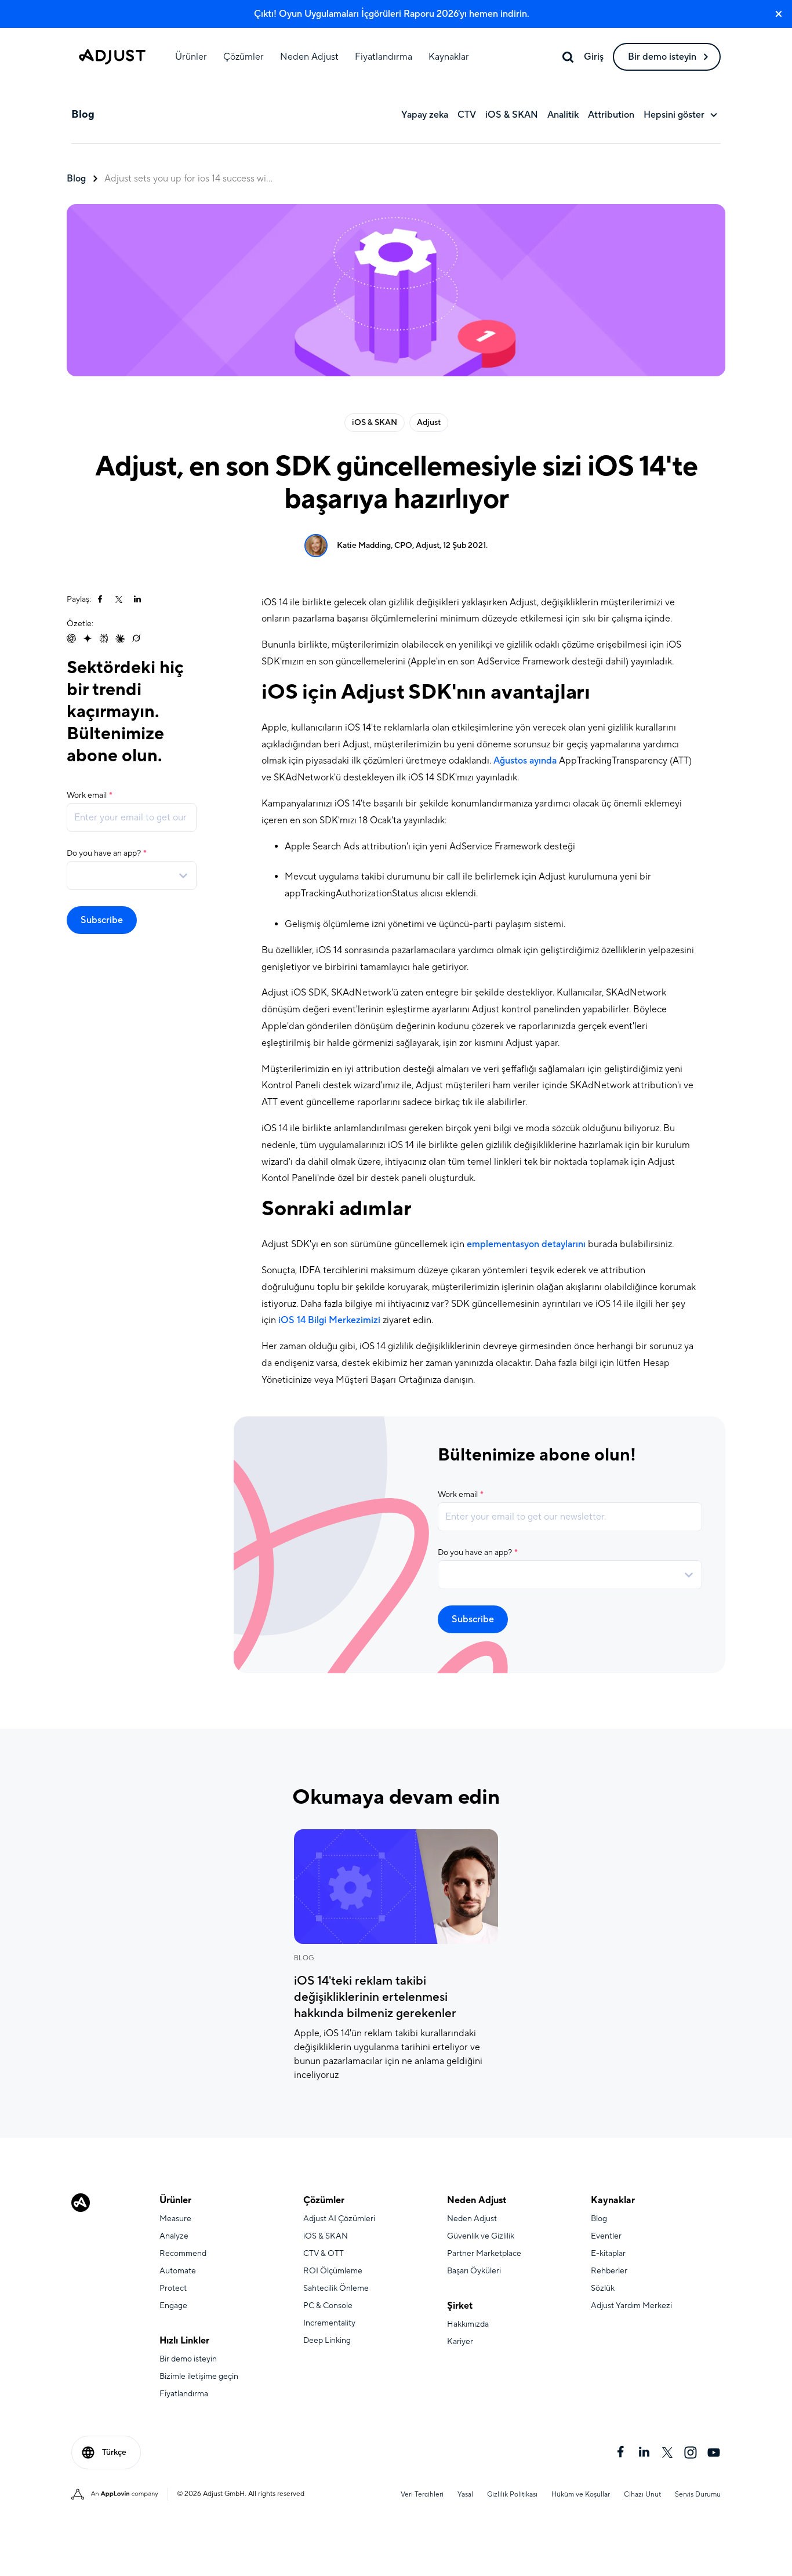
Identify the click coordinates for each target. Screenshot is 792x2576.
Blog (76, 179)
